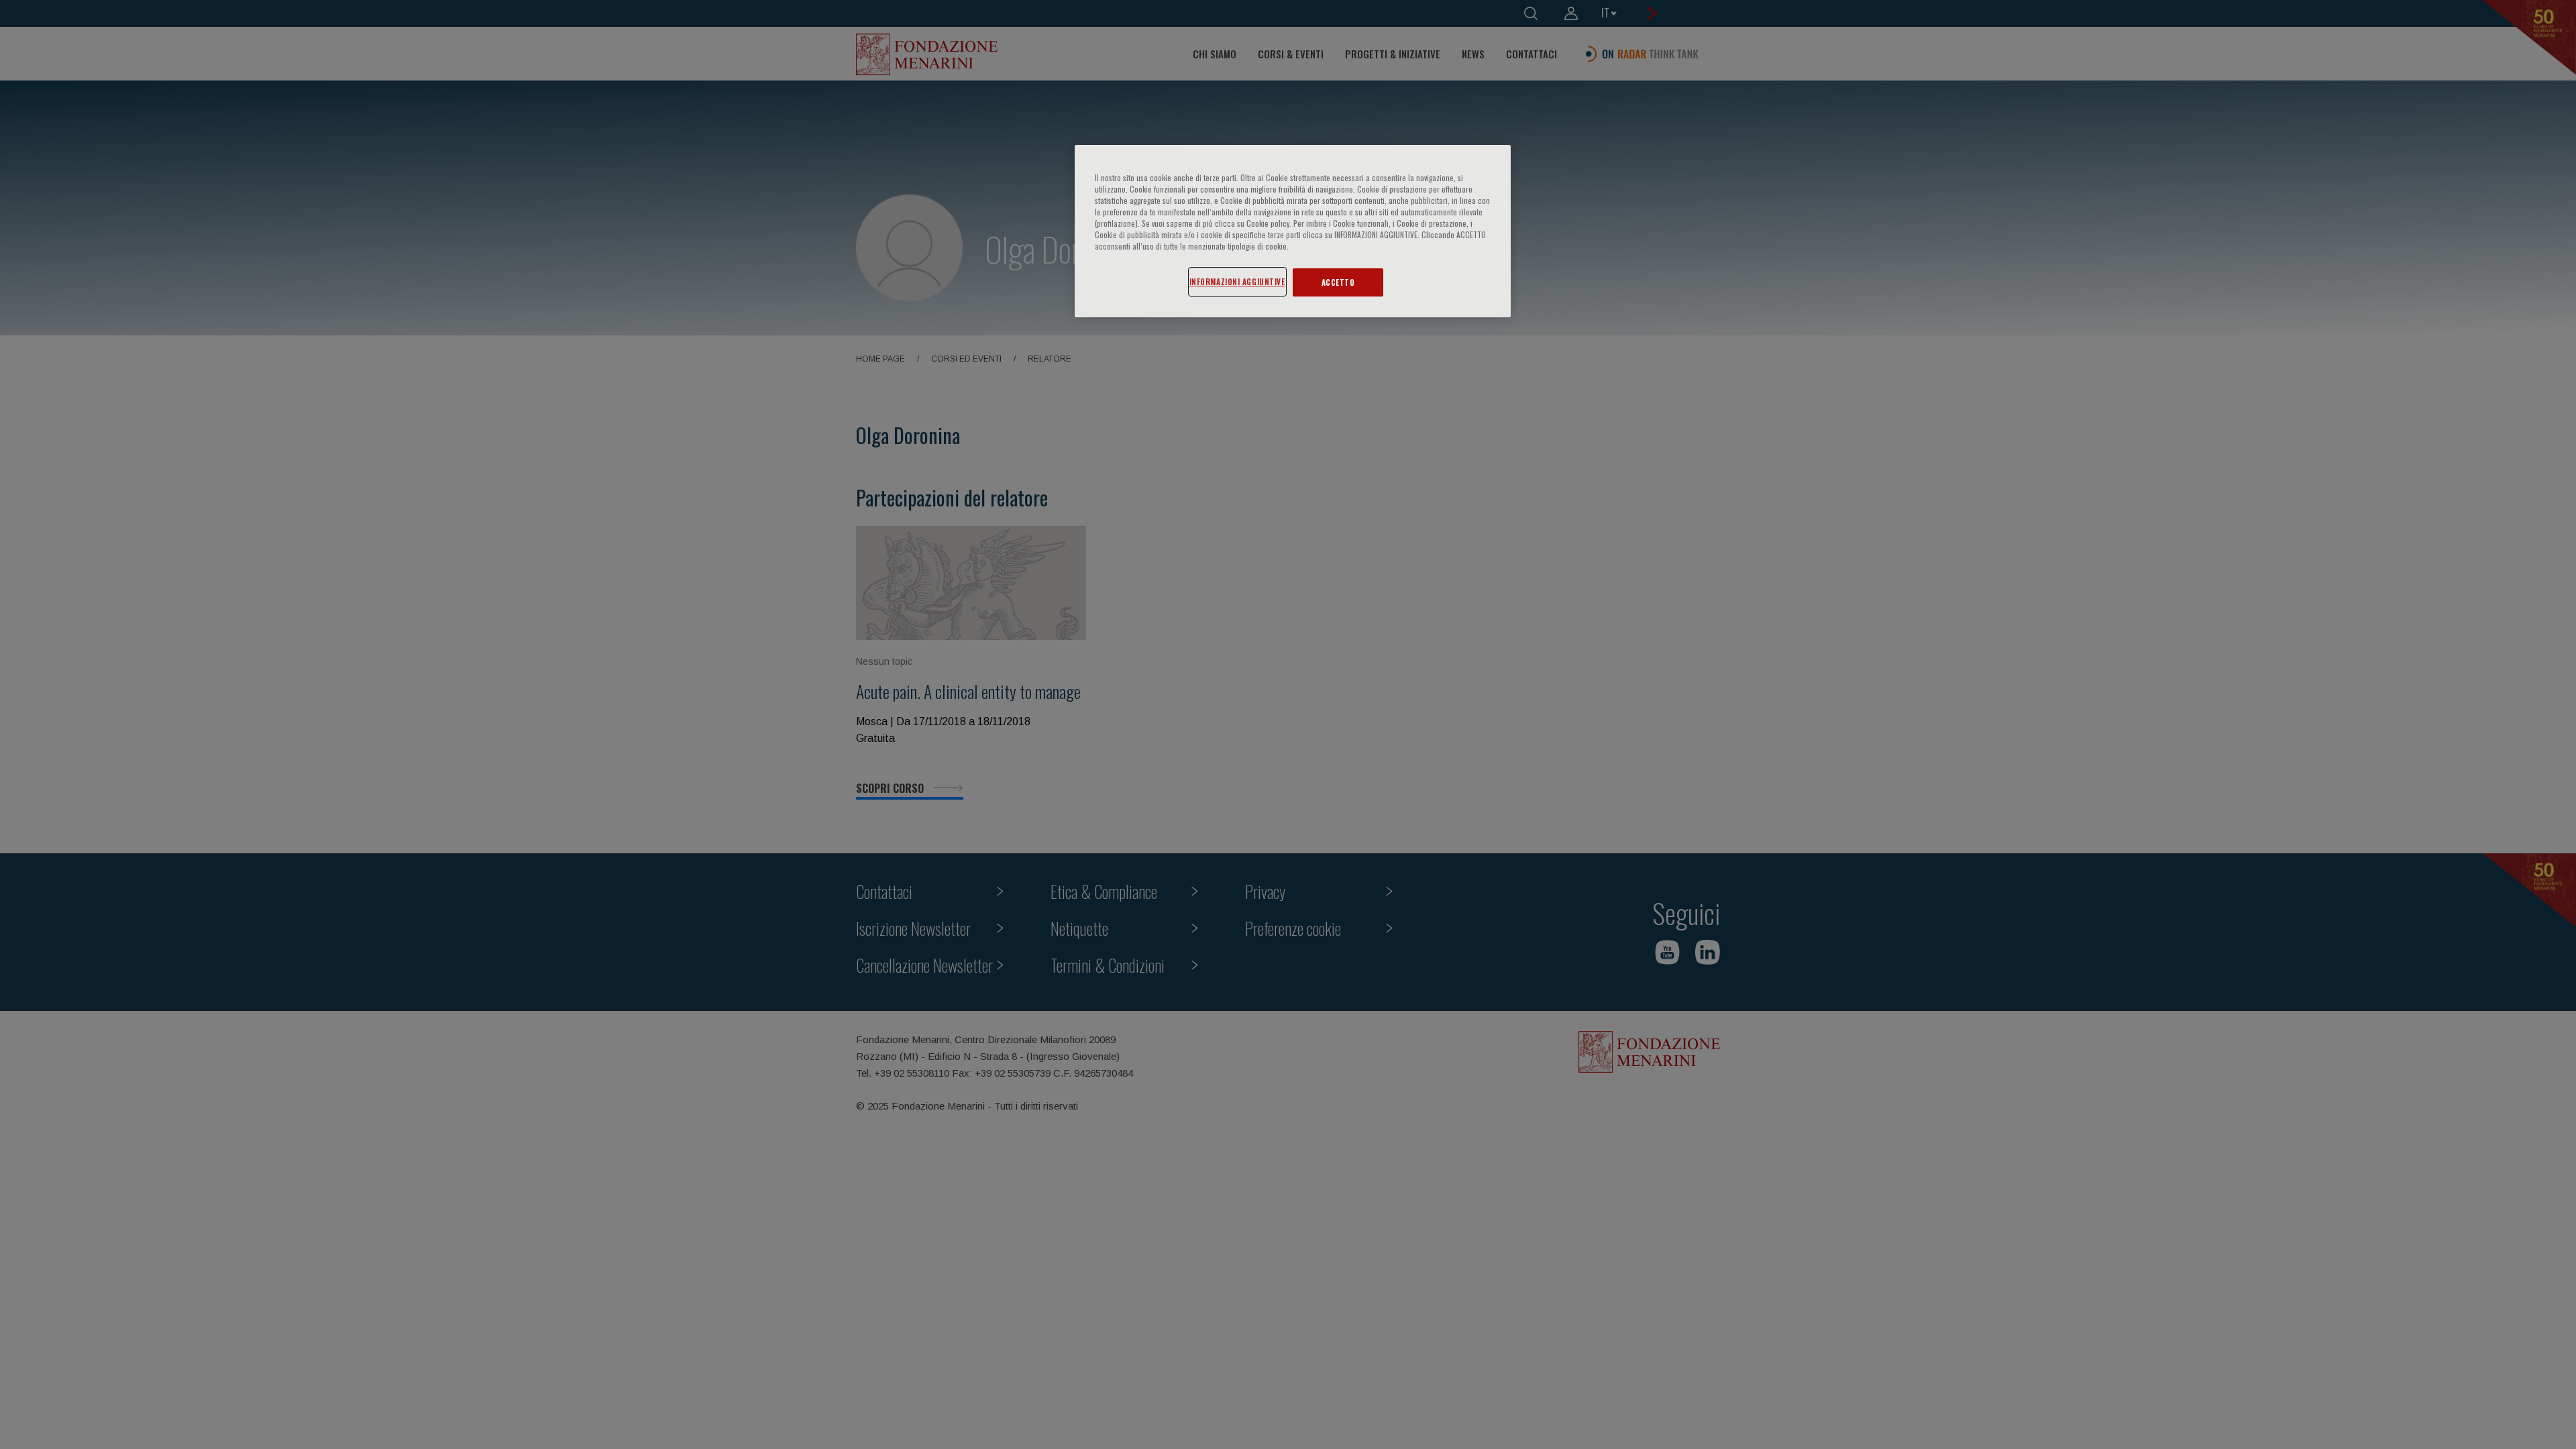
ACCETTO (1338, 282)
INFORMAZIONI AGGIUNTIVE (1237, 281)
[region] (1293, 231)
